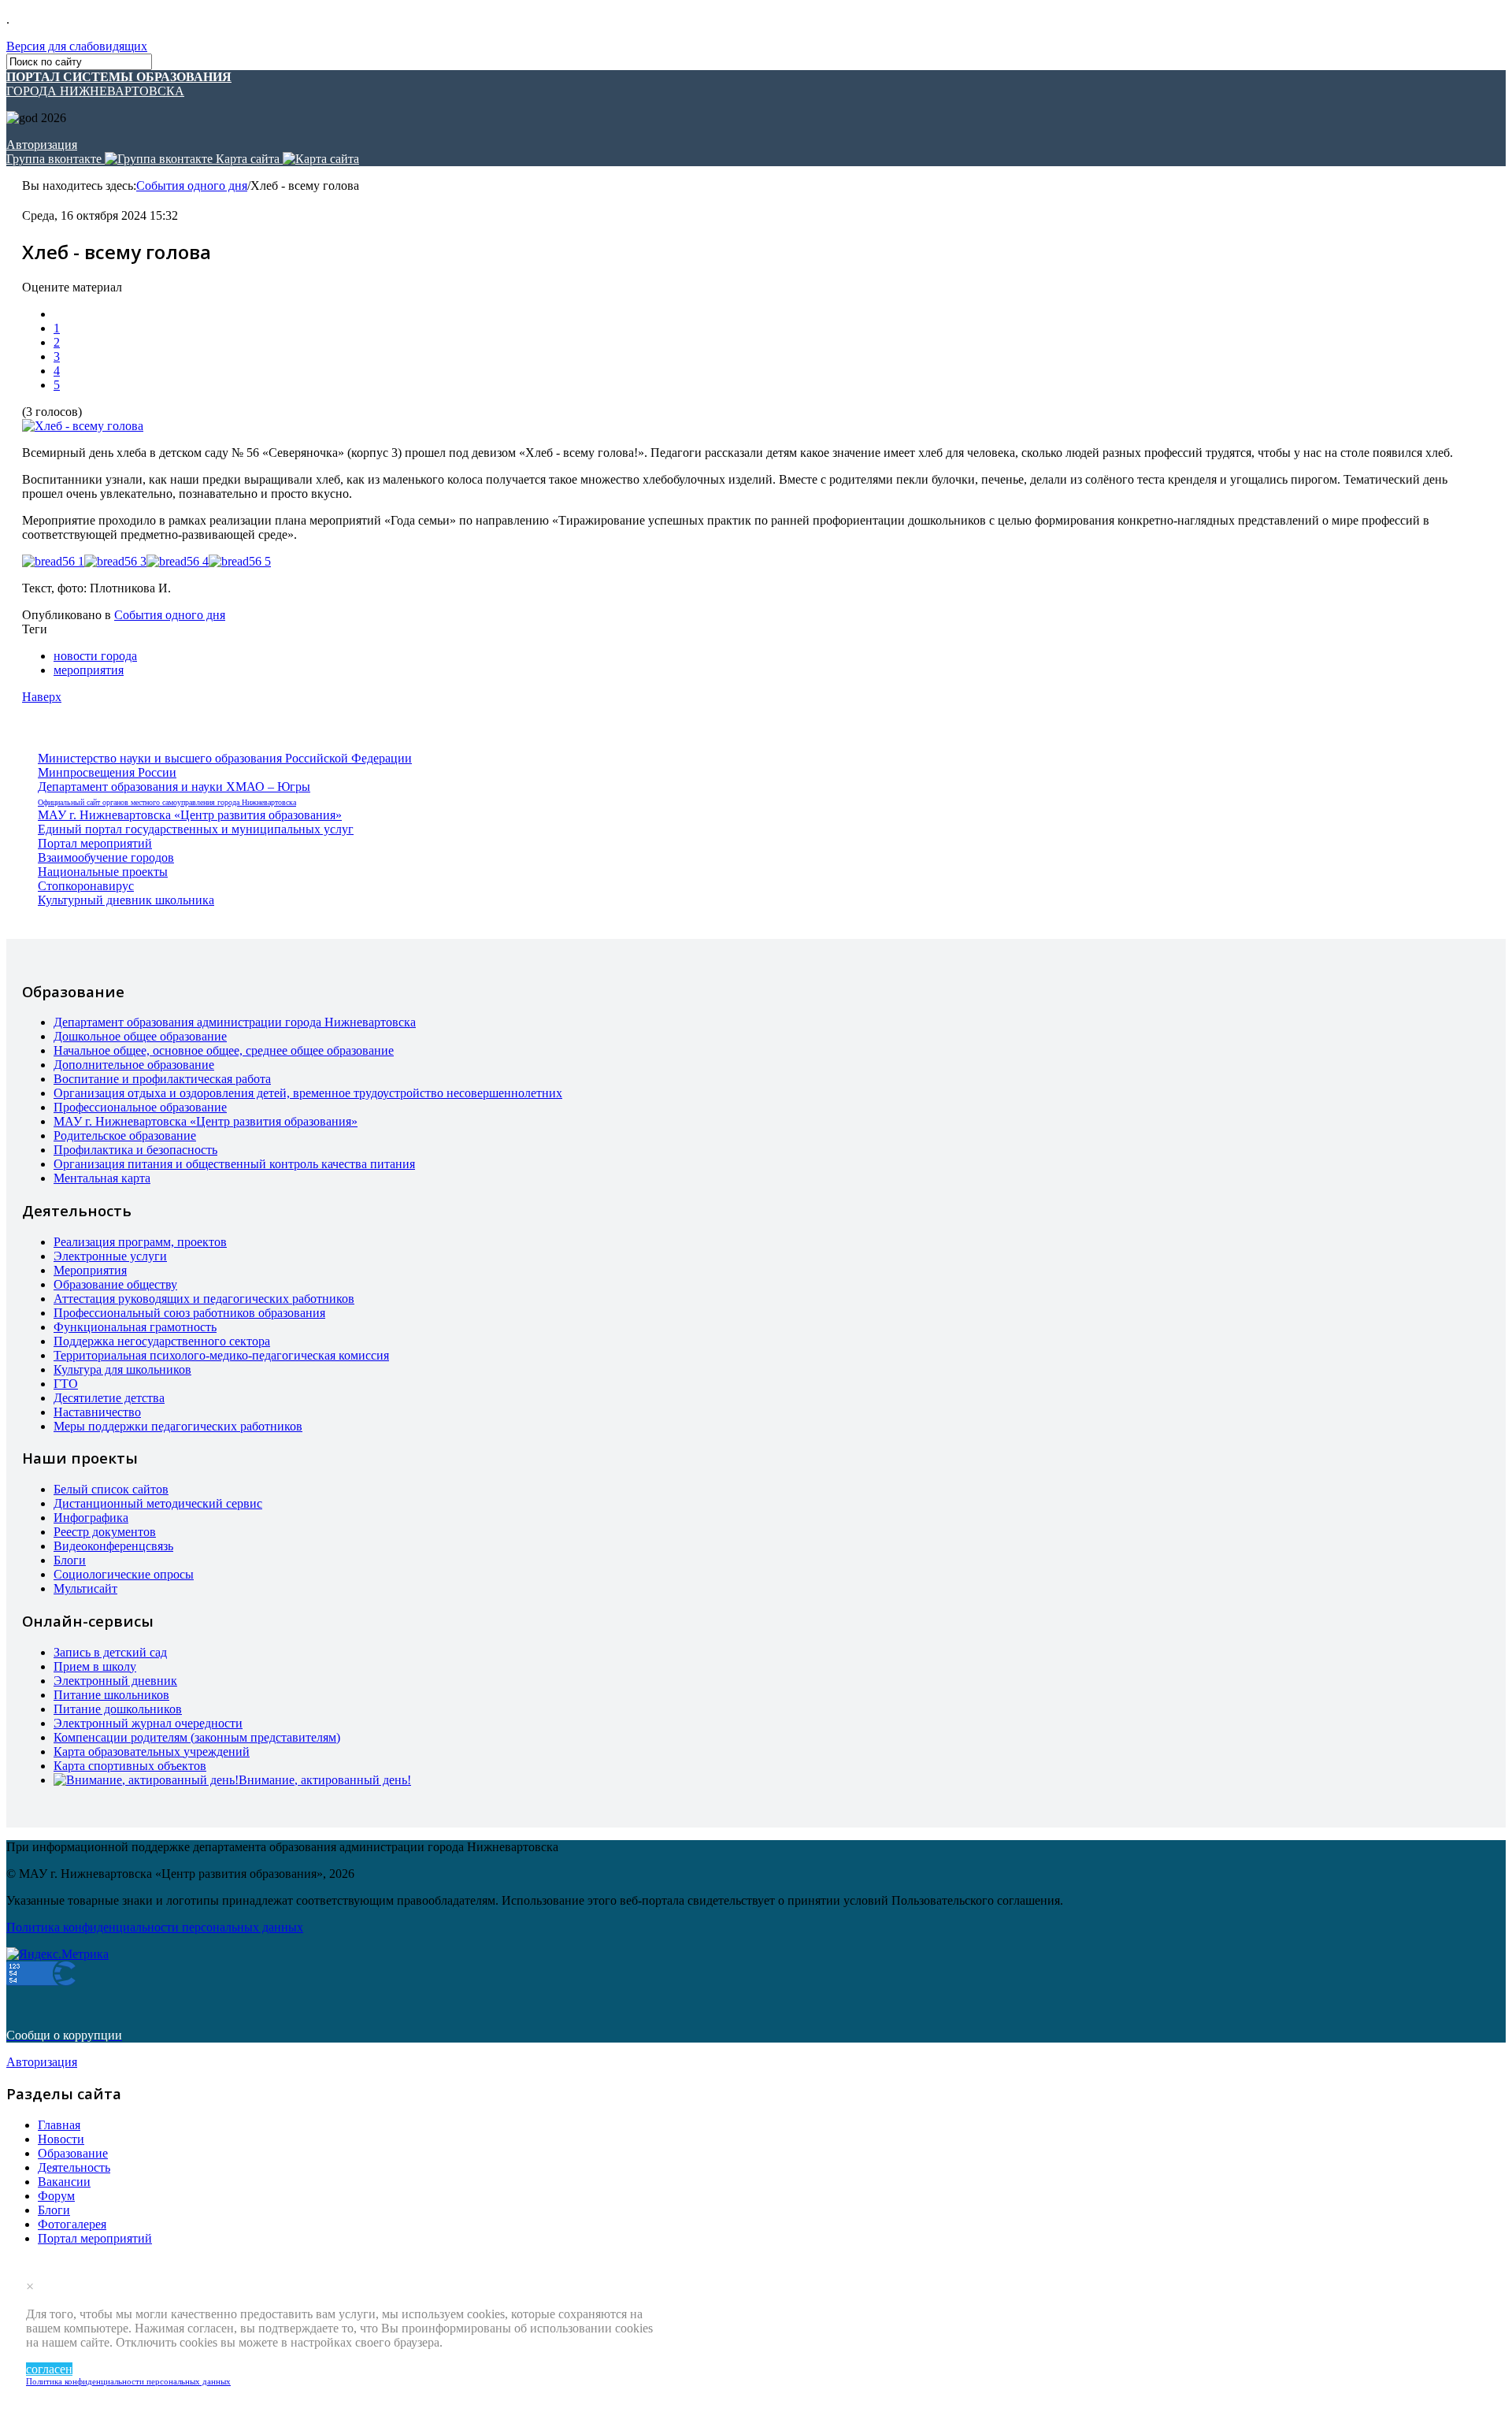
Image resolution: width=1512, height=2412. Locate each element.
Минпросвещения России (107, 772)
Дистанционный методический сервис (158, 1503)
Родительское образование (125, 1135)
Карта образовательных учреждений (152, 1751)
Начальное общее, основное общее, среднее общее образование (224, 1050)
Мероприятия (90, 1270)
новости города (95, 656)
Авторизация (42, 145)
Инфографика (91, 1518)
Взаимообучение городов (106, 857)
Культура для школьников (122, 1369)
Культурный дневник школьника (126, 900)
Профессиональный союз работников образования (189, 1313)
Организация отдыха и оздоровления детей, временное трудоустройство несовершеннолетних (308, 1093)
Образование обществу (115, 1284)
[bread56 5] (240, 562)
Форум (56, 2196)
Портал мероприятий (95, 843)
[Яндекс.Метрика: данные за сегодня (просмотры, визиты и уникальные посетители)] (57, 1954)
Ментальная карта (102, 1178)
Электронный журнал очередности (148, 1723)
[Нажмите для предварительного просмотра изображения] (83, 426)
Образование (73, 2153)
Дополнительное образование (134, 1065)
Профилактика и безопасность (135, 1150)
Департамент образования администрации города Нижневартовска (235, 1022)
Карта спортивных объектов (130, 1766)
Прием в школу (95, 1666)
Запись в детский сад (110, 1652)
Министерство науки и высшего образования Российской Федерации (225, 758)
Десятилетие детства (109, 1398)
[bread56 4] (178, 562)
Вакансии (64, 2182)
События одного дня (192, 186)
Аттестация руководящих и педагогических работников (204, 1299)
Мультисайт (85, 1588)
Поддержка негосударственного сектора (162, 1341)
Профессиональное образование (140, 1107)
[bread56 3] (115, 562)
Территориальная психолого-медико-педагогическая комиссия (221, 1355)
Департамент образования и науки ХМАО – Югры (174, 787)
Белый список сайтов (111, 1489)
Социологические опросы (124, 1574)
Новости (61, 2139)
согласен (49, 2369)
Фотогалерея (72, 2224)
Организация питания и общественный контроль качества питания (234, 1164)
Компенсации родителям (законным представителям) (197, 1737)
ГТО (66, 1384)
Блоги (70, 1560)
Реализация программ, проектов (140, 1242)
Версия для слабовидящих (77, 46)
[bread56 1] (53, 562)
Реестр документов (105, 1532)
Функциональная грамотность (135, 1327)
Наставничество (97, 1412)
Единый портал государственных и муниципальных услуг (196, 829)
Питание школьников (111, 1695)
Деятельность (74, 2167)
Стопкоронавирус (86, 886)
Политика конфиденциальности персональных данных (128, 2381)
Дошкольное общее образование (140, 1036)
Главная (59, 2125)
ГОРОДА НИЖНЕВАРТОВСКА (119, 84)
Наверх (42, 697)
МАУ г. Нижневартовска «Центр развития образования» (190, 815)
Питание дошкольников (118, 1709)
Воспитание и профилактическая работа (162, 1079)
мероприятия (89, 670)
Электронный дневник (115, 1681)
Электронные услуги (110, 1256)
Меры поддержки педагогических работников (178, 1426)
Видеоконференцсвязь (113, 1546)
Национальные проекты (103, 872)
